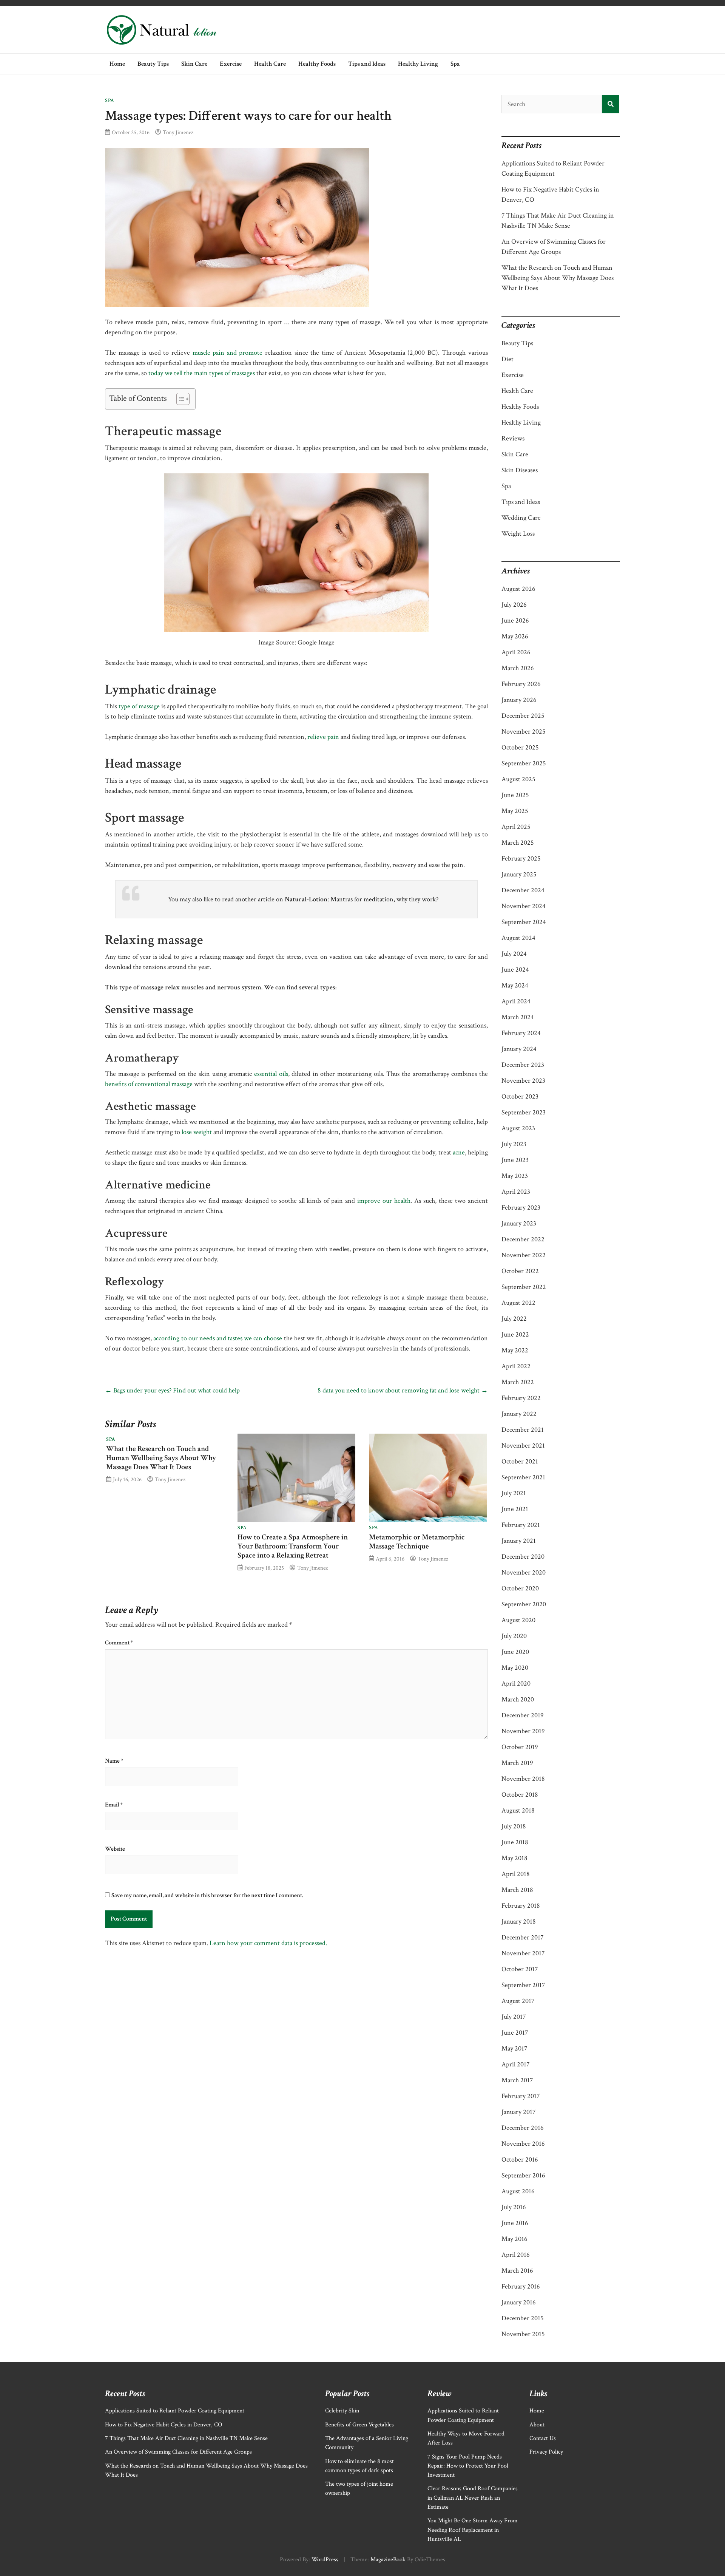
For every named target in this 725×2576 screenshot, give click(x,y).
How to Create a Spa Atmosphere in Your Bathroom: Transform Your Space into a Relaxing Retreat (293, 1546)
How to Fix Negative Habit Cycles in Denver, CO (164, 2425)
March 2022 (518, 1382)
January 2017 (518, 2112)
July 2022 (514, 1319)
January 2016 (519, 2302)
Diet (507, 359)
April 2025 (516, 827)
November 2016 (523, 2144)
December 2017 (522, 1937)
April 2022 (516, 1366)
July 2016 (514, 2207)
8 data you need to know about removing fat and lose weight (403, 1390)
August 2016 (518, 2191)
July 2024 (514, 954)
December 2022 (523, 1239)
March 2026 (518, 668)
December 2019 (523, 1715)
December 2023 (523, 1065)
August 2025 (518, 779)
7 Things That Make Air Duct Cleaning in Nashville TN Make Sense (186, 2438)
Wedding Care (521, 518)
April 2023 (516, 1192)
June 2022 (515, 1334)
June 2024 (515, 970)
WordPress (325, 2560)
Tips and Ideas (367, 64)
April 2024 (516, 1001)
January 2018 (519, 1922)
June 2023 (515, 1160)
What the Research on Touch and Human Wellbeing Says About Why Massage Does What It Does (161, 1458)
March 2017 (517, 2080)
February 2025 (521, 858)
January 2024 (519, 1049)
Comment (119, 1643)
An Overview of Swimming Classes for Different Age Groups (178, 2452)
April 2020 (516, 1684)
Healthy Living (418, 64)
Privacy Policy (546, 2452)
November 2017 (523, 1953)
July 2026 (514, 605)
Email (114, 1805)
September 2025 (524, 763)
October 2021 (520, 1461)
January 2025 (519, 874)
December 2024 (523, 890)
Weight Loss (518, 534)
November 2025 (524, 732)
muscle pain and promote (228, 353)
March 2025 (518, 843)
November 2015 (523, 2334)
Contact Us (543, 2438)
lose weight (197, 1132)
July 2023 (514, 1144)
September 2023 (524, 1112)
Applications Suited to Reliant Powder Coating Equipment (175, 2411)
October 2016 (520, 2160)
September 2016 (523, 2175)
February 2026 (521, 684)
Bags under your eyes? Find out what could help (172, 1390)
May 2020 (515, 1668)
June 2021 (515, 1509)
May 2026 (515, 636)
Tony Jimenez (178, 132)
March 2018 (517, 1890)
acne (459, 1152)
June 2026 (515, 620)
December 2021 (523, 1430)
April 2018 (516, 1874)
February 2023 (521, 1208)
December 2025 (523, 716)
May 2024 (515, 985)
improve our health (384, 1201)
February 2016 (521, 2286)
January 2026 (519, 700)
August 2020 (518, 1620)
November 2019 (523, 1731)
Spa (455, 64)
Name (114, 1761)
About (537, 2425)
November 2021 (523, 1446)
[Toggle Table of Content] (179, 399)
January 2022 (519, 1414)
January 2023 (519, 1223)
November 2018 (523, 1779)
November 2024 (524, 906)
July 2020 (514, 1636)
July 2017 (514, 2017)
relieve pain (323, 737)
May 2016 (514, 2239)
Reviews (513, 438)
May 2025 (515, 811)
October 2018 (520, 1795)
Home (117, 64)
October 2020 (520, 1588)
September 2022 (524, 1287)
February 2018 (521, 1906)
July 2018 (514, 1826)
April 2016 (516, 2255)
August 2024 (518, 938)
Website (115, 1849)
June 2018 (515, 1842)
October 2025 (520, 747)
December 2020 (523, 1557)
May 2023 (515, 1176)
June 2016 (515, 2223)
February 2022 (521, 1398)
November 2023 (523, 1081)
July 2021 (514, 1493)
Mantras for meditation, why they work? (384, 899)
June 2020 (515, 1652)
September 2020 (524, 1604)
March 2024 (518, 1017)
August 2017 (518, 2001)
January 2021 (519, 1541)
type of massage (139, 706)
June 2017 (515, 2033)
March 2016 (517, 2271)
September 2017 (523, 1985)
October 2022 (520, 1271)
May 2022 (515, 1350)
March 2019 (517, 1763)
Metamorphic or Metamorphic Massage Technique (417, 1542)
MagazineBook (388, 2560)
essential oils (271, 1074)
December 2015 (523, 2318)
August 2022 (518, 1303)
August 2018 (518, 1810)
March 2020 (518, 1699)
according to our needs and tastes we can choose (218, 1338)
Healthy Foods (317, 64)
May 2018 (514, 1858)
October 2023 (520, 1096)
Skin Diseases (520, 470)
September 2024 (524, 922)
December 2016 (523, 2128)
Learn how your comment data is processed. (268, 1943)
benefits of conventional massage (149, 1084)
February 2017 (521, 2096)
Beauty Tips (153, 64)
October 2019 (520, 1747)
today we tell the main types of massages (202, 373)
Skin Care (194, 64)
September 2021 (523, 1477)
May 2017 (514, 2048)
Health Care (270, 64)
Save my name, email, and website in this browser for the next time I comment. (207, 1895)
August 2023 (518, 1128)
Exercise (231, 64)
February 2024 (521, 1033)
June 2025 (515, 795)
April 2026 (516, 652)
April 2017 (515, 2064)
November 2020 (524, 1572)
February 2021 (521, 1525)
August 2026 (518, 589)
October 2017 (520, 1969)
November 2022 (524, 1255)
